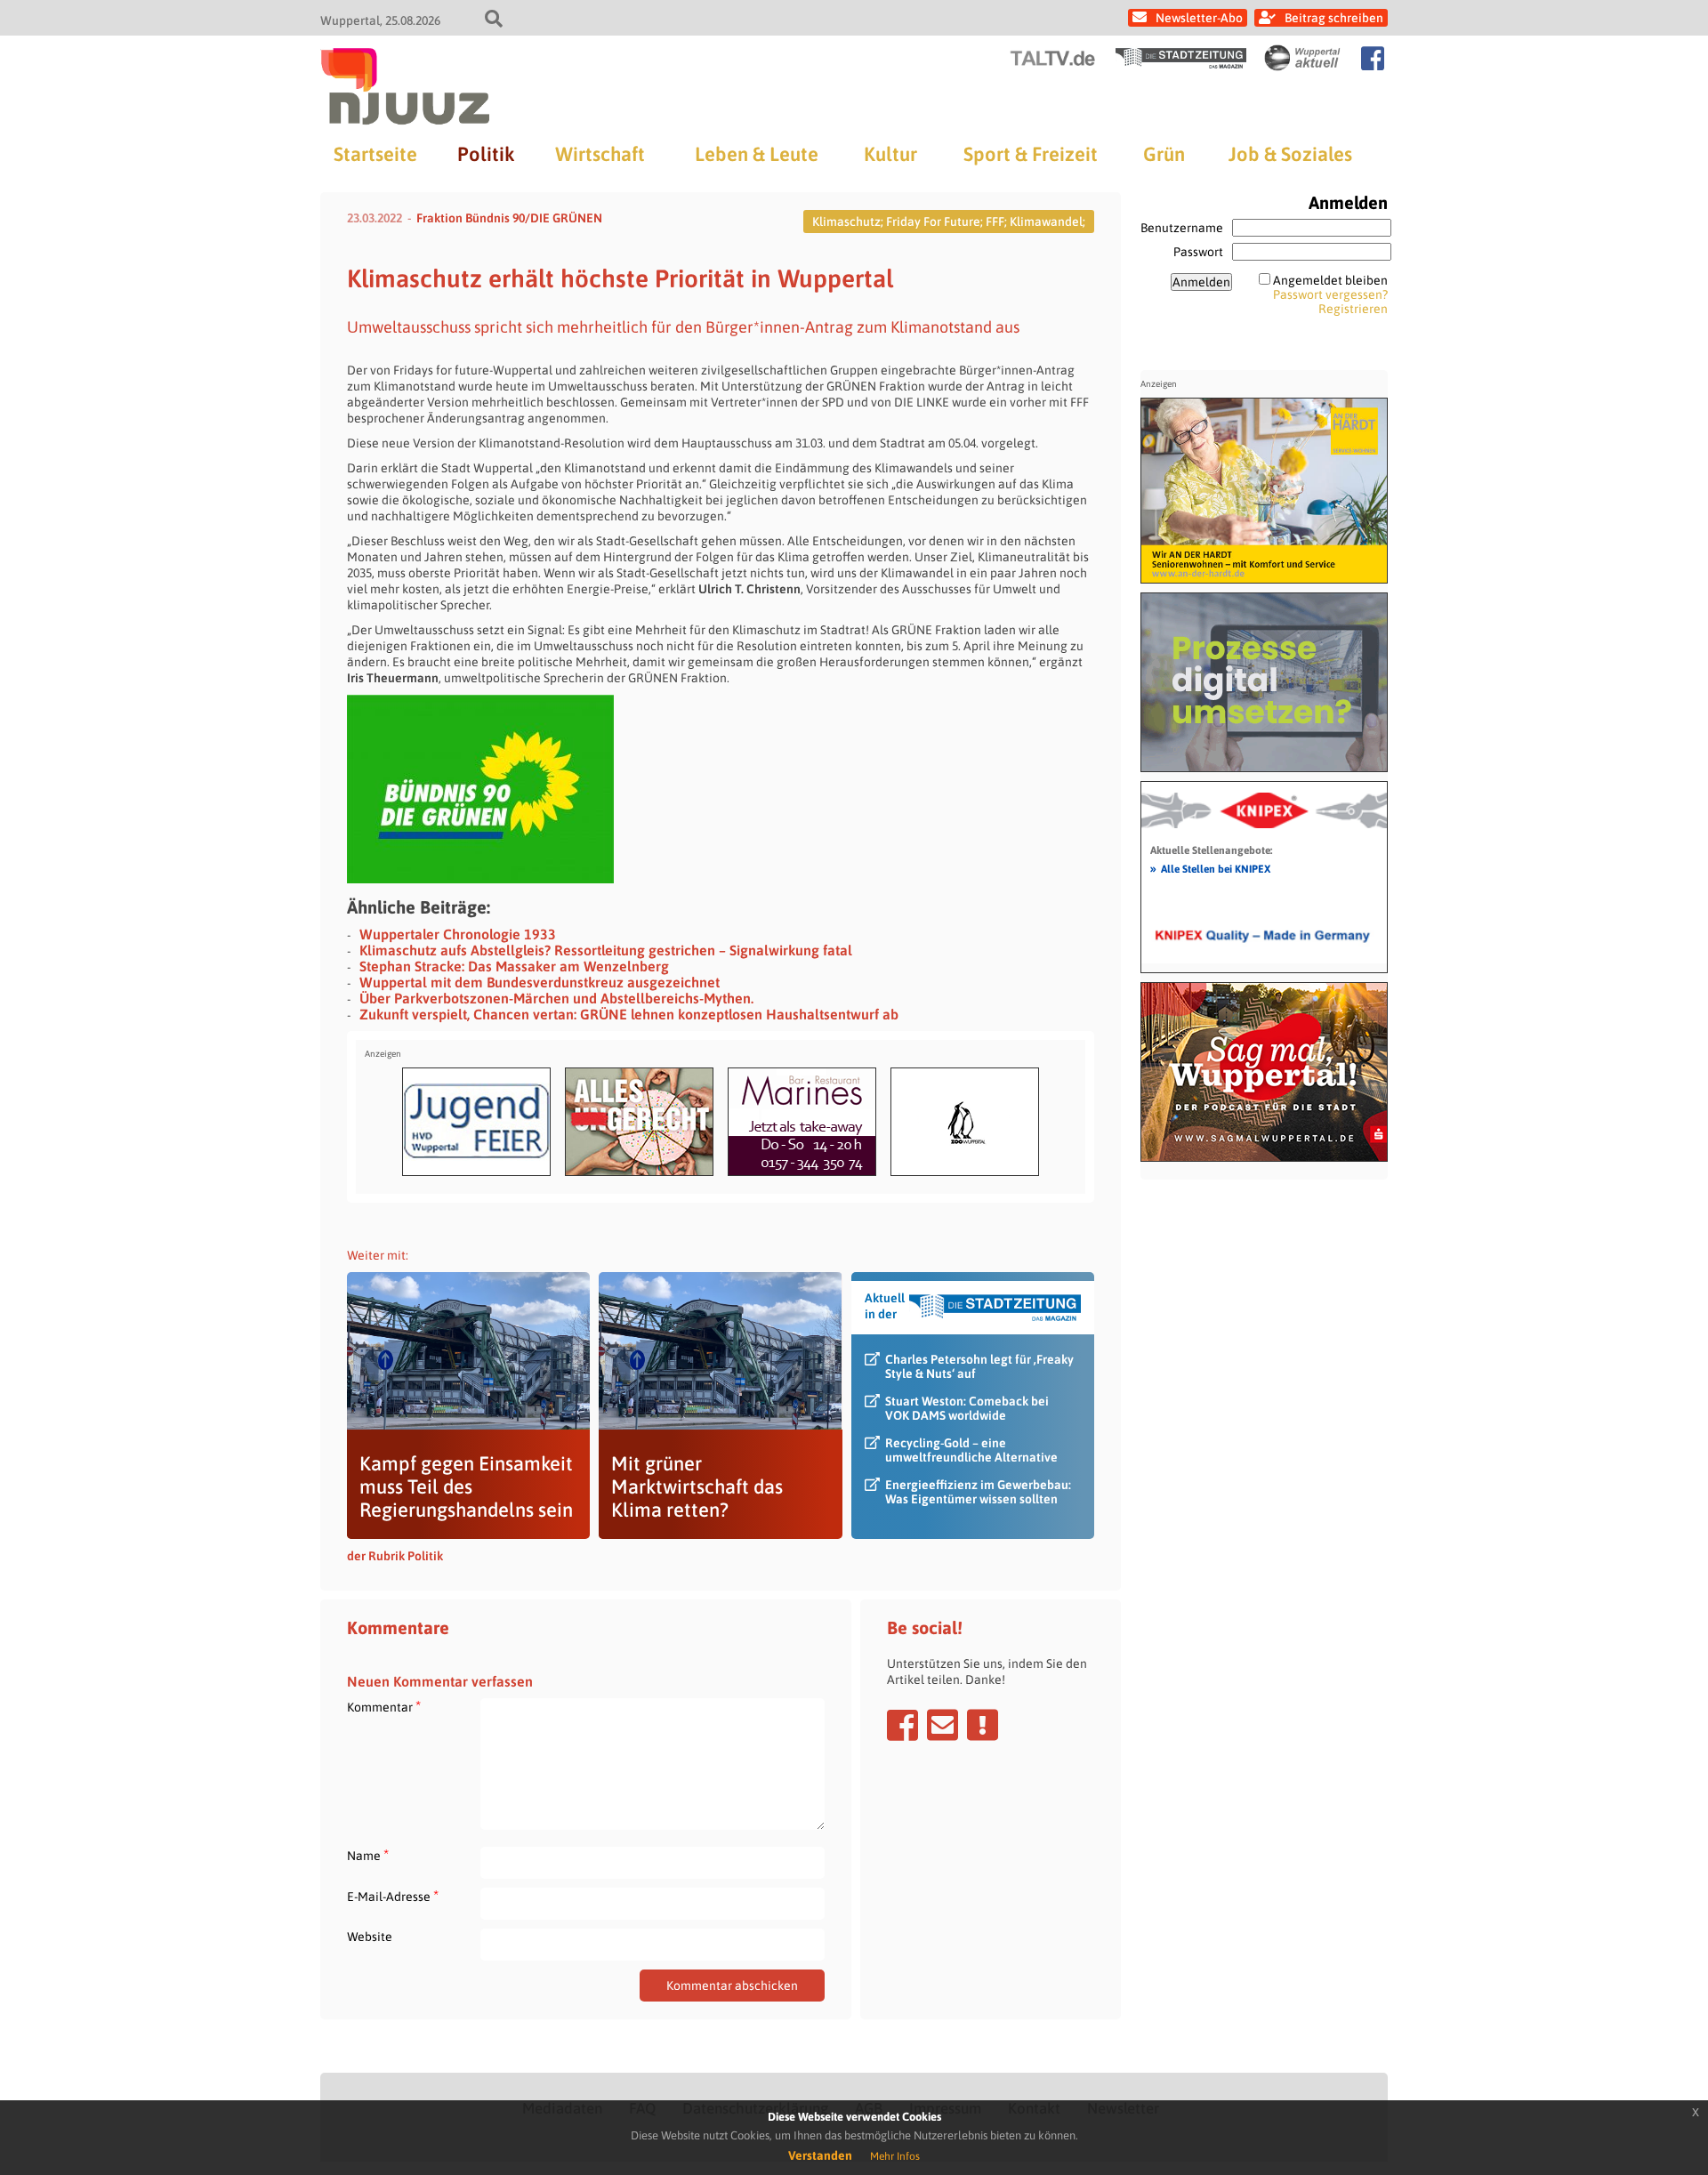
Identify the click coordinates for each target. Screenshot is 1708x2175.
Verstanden (820, 2155)
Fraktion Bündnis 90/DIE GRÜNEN (509, 218)
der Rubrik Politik (395, 1556)
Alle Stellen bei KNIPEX (1210, 868)
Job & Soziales (1290, 154)
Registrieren (1353, 309)
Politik (486, 154)
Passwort (1198, 252)
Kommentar (384, 1707)
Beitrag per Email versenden (943, 1725)
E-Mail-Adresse (393, 1896)
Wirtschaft (600, 154)
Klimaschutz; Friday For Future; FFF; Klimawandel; (949, 222)
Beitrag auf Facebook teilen (902, 1725)
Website (370, 1937)
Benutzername (1182, 228)
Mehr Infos (895, 2156)
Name (368, 1855)
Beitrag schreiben (1334, 18)
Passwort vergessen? (1330, 294)
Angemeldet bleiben (1330, 280)
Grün (1164, 154)
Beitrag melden (983, 1725)
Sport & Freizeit (1031, 154)
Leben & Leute (757, 154)
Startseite (375, 154)
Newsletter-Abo (1199, 18)
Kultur (890, 154)
